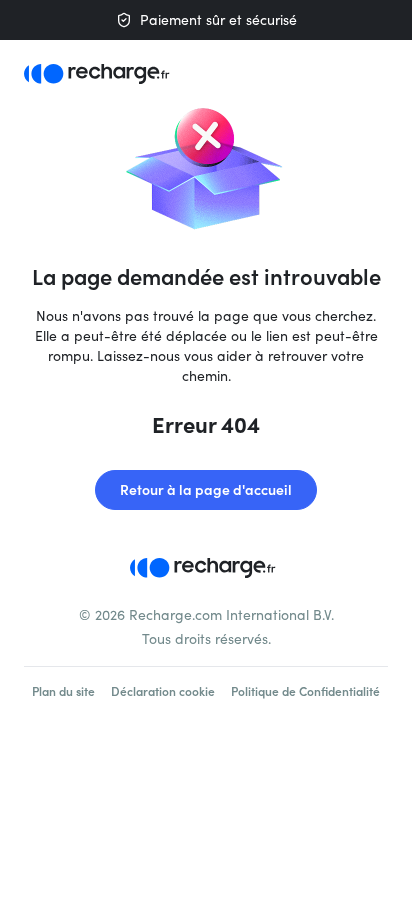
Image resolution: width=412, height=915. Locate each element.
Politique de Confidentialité (305, 691)
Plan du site (63, 691)
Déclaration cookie (163, 691)
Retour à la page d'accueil (206, 489)
